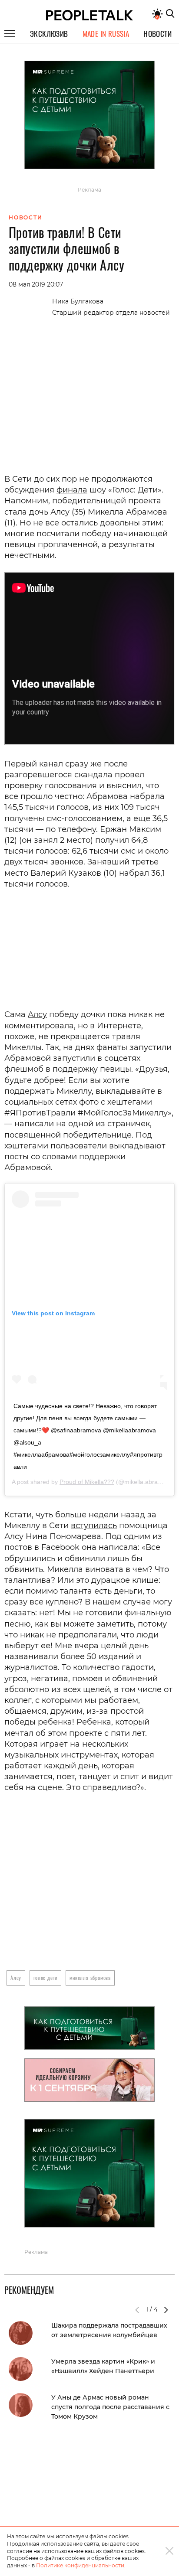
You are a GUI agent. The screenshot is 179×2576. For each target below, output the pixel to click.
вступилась (94, 1526)
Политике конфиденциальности (80, 2565)
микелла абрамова (90, 1978)
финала (72, 490)
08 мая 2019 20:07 (36, 284)
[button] (166, 2310)
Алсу (37, 1014)
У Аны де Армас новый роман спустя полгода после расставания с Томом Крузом (110, 2407)
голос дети (45, 1978)
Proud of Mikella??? (87, 1482)
